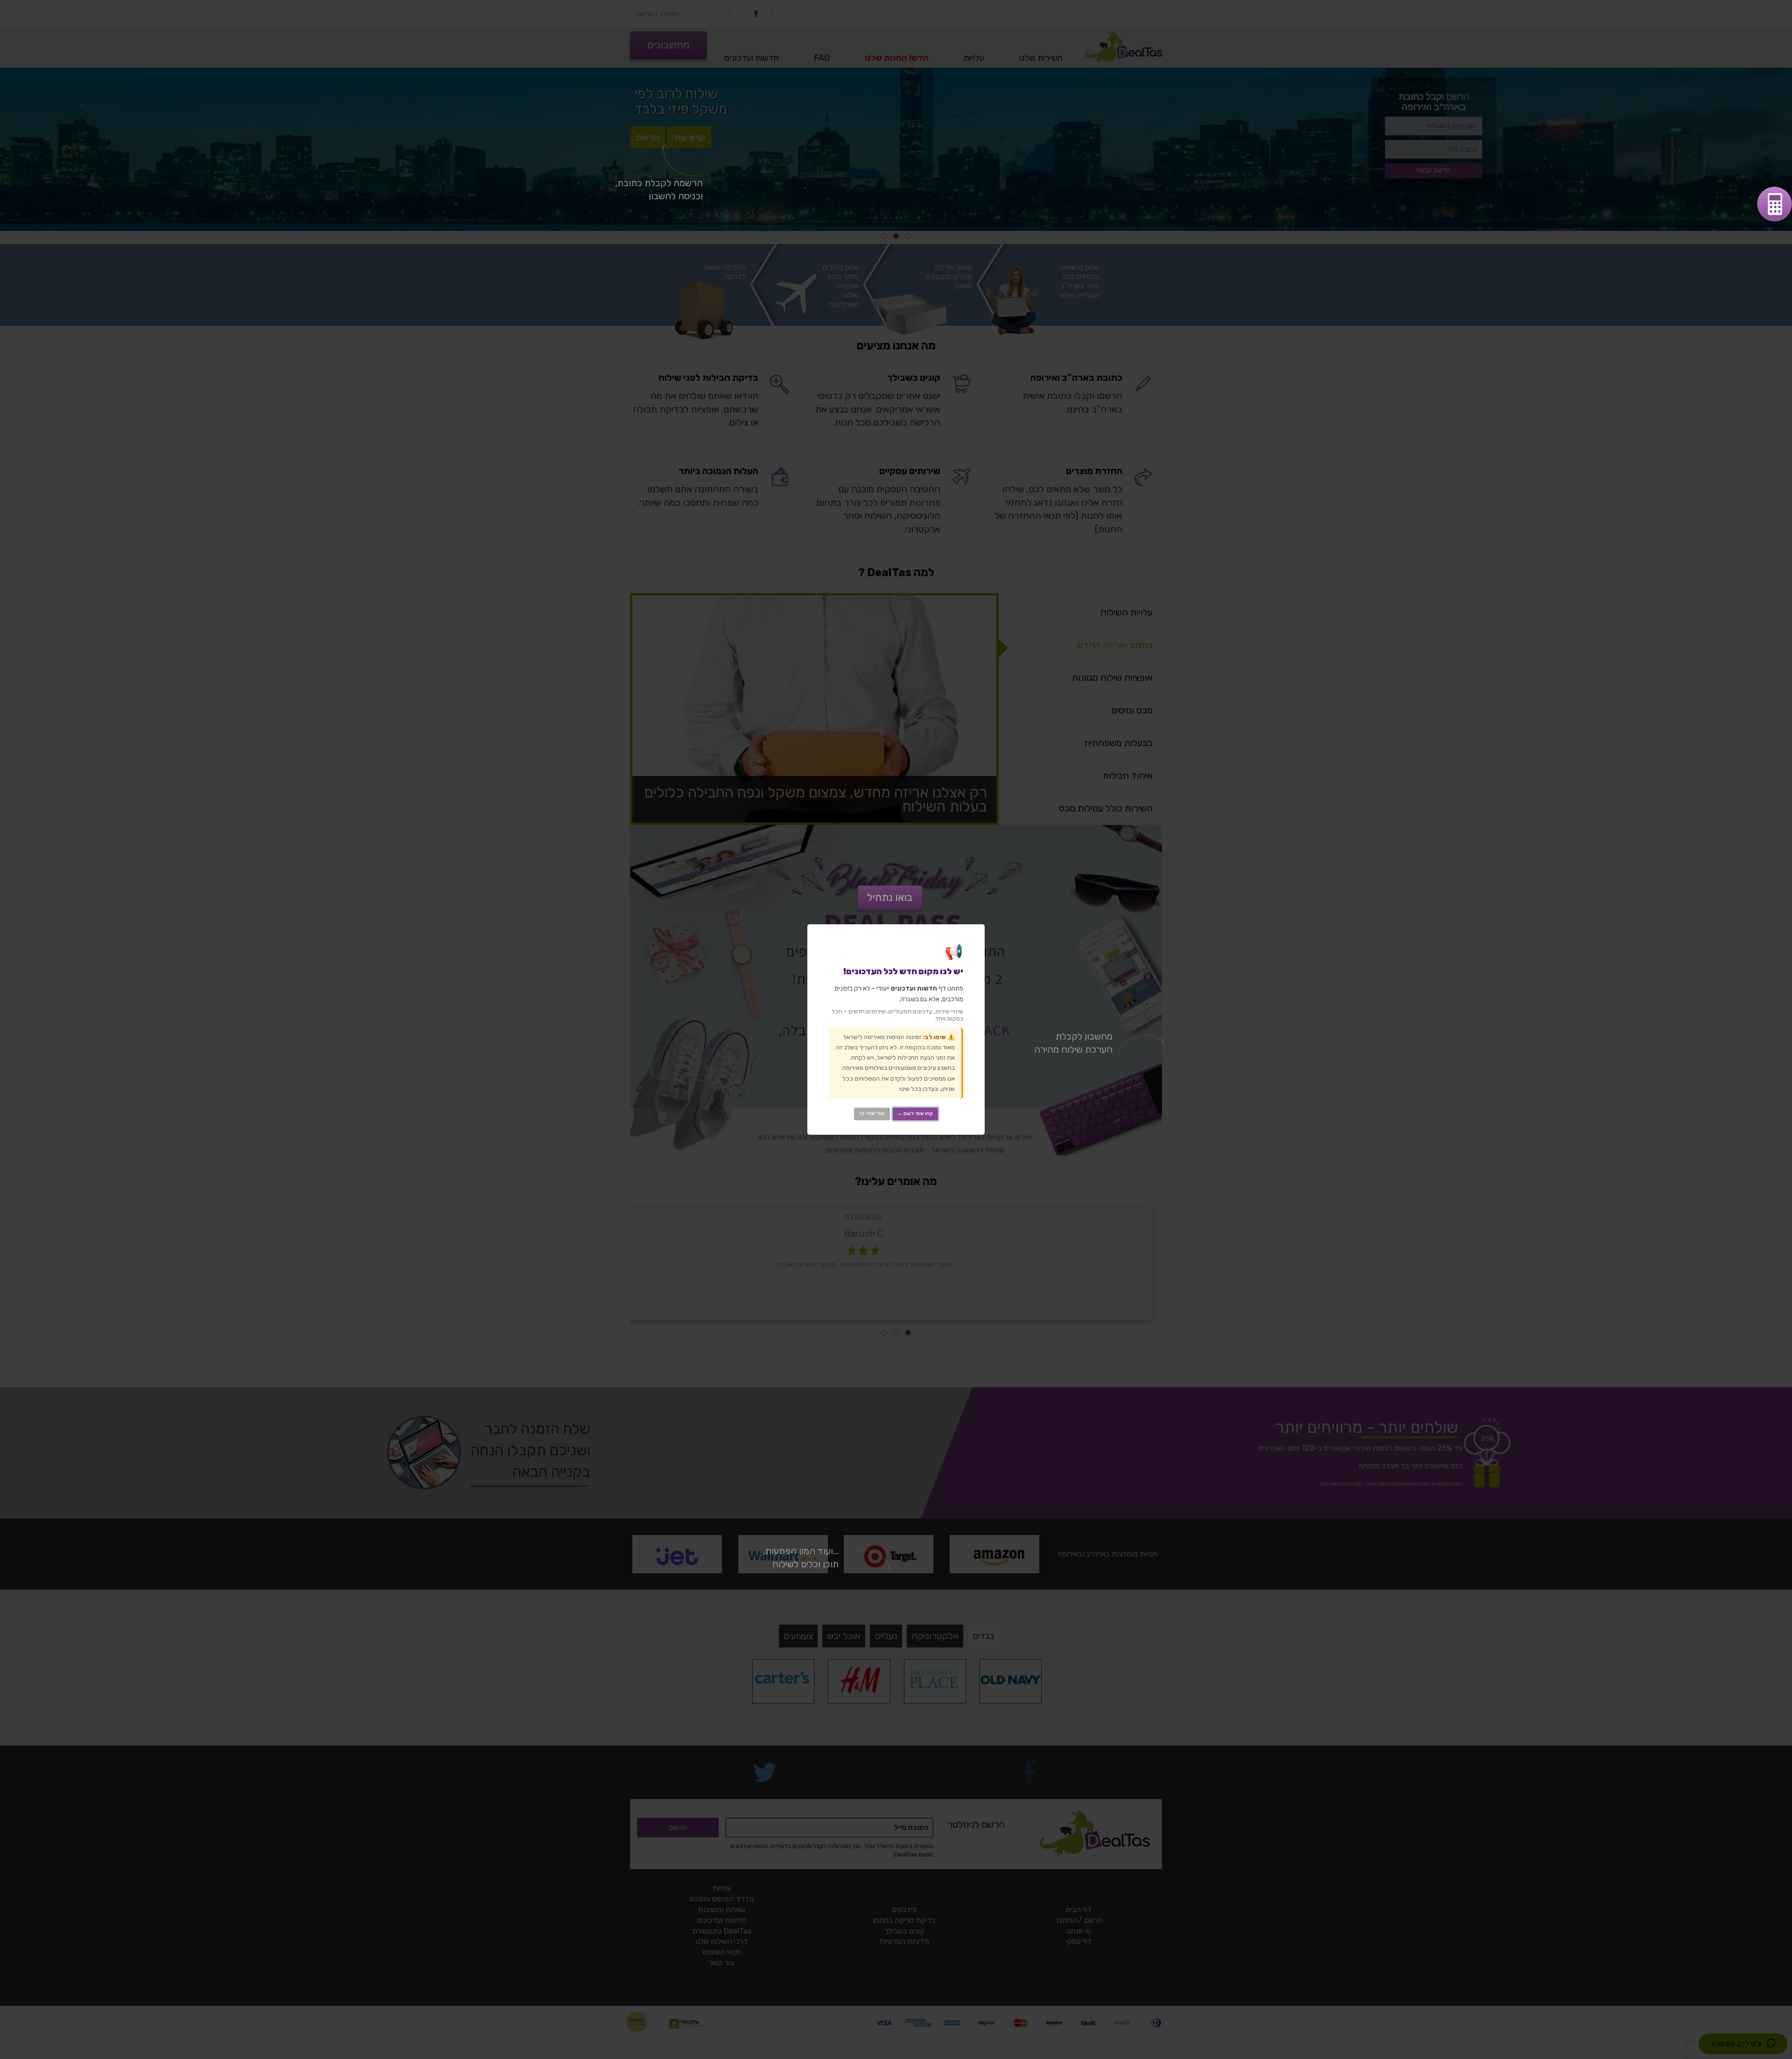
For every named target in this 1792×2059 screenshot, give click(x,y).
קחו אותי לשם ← (915, 1114)
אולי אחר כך (872, 1114)
